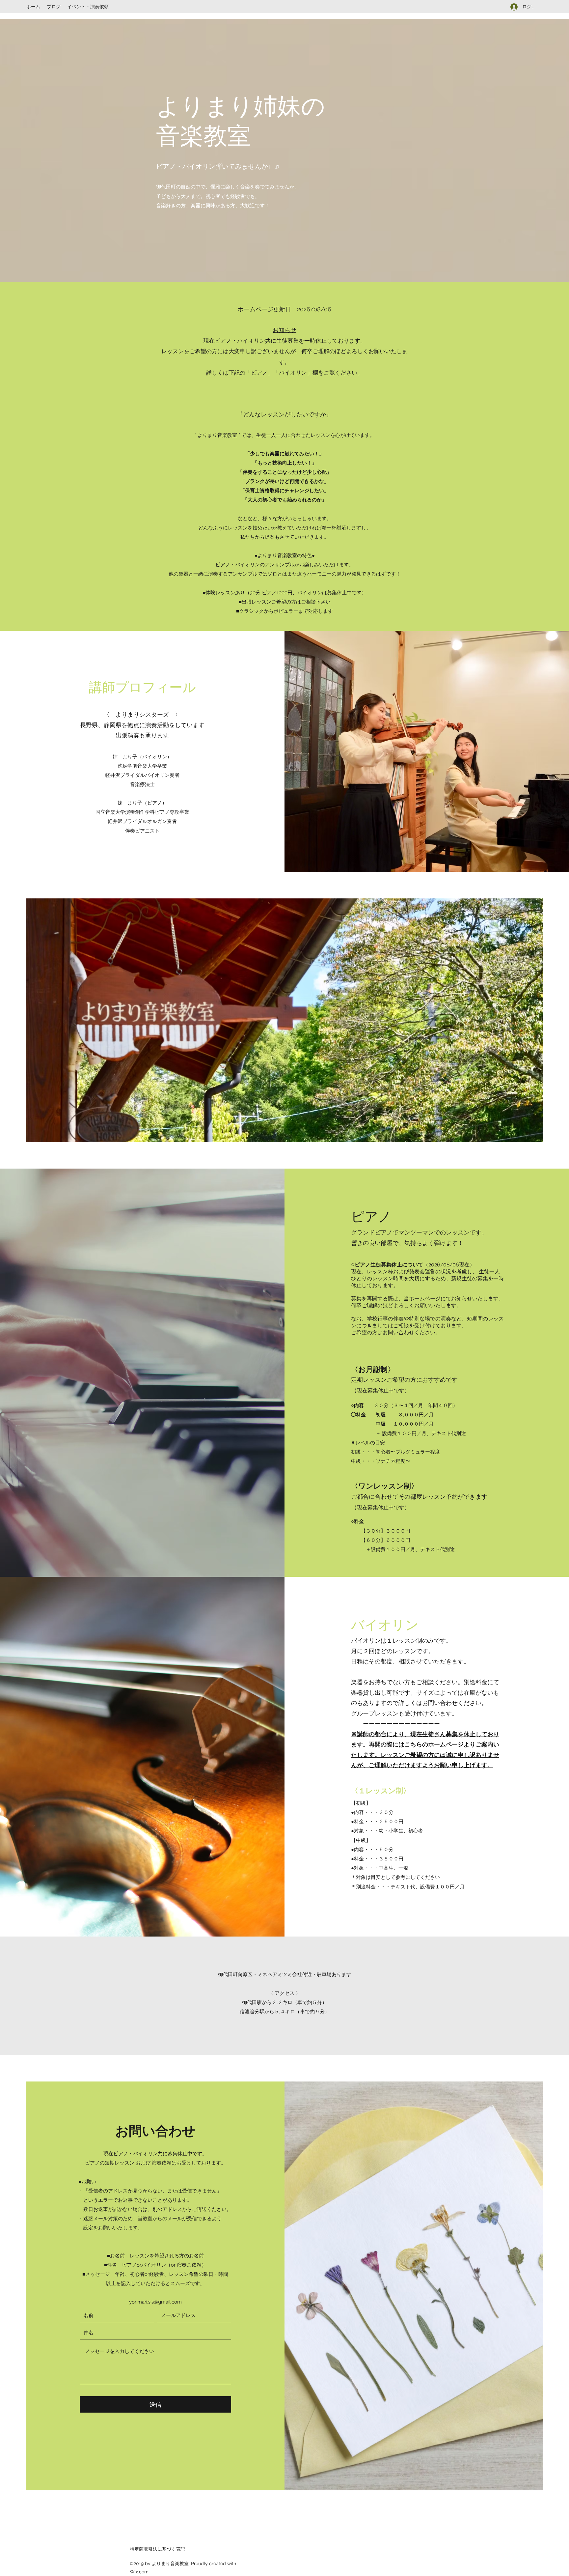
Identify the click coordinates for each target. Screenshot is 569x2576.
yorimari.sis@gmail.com (155, 2302)
